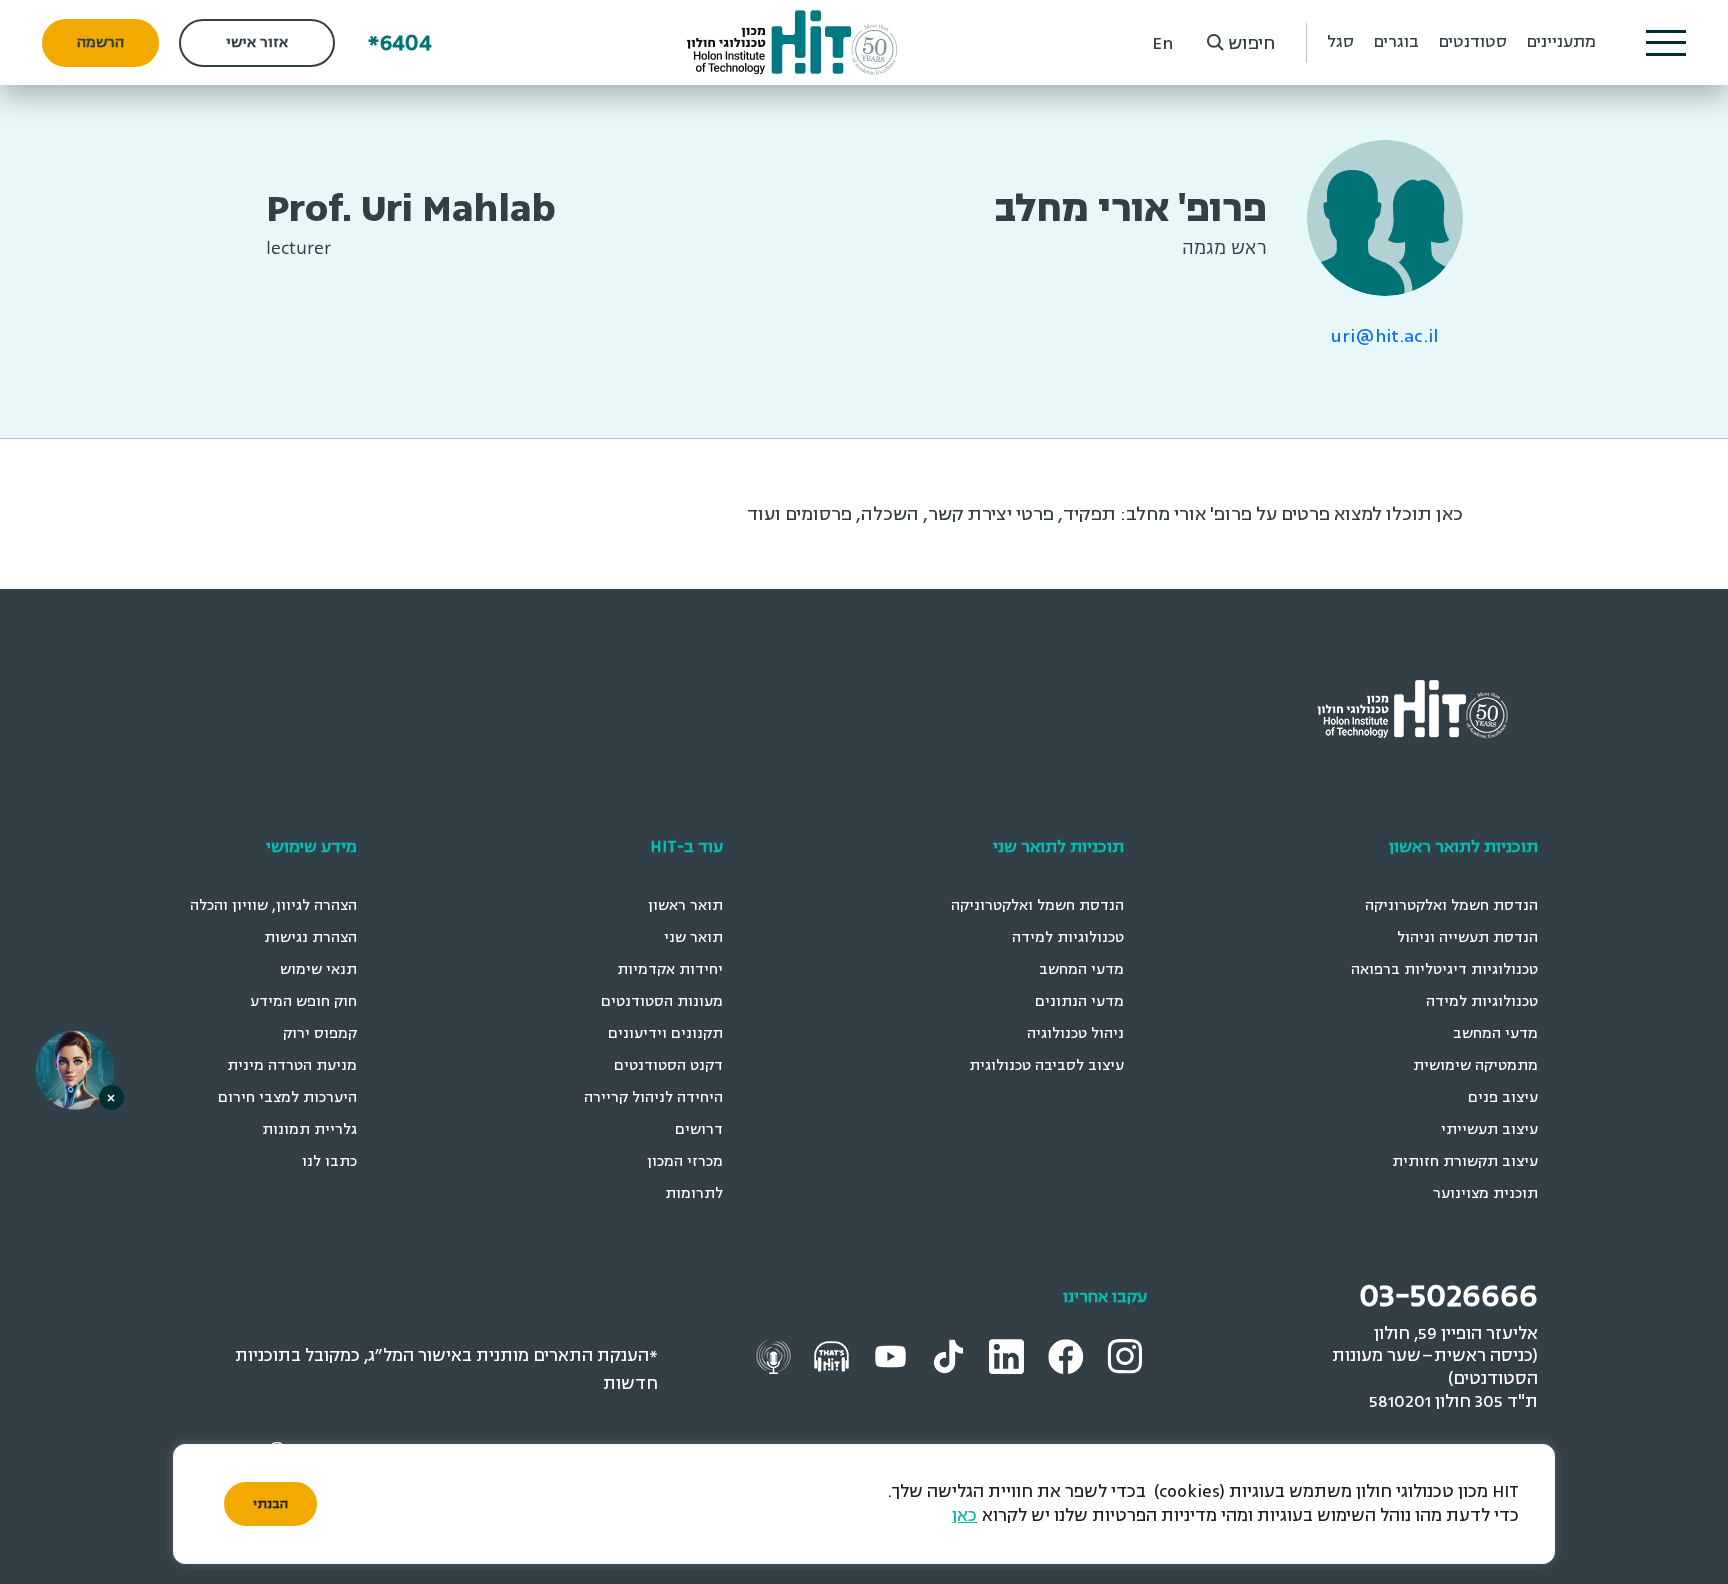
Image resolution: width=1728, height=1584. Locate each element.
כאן (964, 1515)
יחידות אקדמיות (670, 969)
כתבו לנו (329, 1161)
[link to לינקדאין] (1009, 1355)
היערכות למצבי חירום (287, 1097)
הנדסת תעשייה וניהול (1467, 937)
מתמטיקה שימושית (1475, 1065)
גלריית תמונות (309, 1129)
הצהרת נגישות (310, 937)
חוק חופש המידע (303, 1001)
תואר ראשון (685, 905)
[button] (1666, 43)
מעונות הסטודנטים (662, 1001)
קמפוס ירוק (320, 1033)
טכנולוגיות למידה (1482, 1001)
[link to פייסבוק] (1068, 1355)
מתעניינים (1561, 42)
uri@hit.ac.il (1385, 336)
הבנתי (270, 1504)
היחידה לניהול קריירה (653, 1097)
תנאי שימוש (318, 969)
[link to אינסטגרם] (1127, 1355)
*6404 (400, 42)
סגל (1340, 42)
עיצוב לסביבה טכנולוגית (1046, 1065)
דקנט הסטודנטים (668, 1065)
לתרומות (694, 1193)
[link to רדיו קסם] (776, 1355)
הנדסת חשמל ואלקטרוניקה (1451, 905)
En (1162, 43)
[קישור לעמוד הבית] (792, 42)
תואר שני (693, 937)
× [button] (111, 1097)
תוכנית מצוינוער (1485, 1193)
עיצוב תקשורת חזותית (1465, 1161)
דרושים (699, 1129)
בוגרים (1396, 42)
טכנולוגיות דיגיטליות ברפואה (1444, 969)
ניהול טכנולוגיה (1075, 1033)
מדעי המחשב (1495, 1033)
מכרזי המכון (685, 1161)
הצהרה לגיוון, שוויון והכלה (273, 905)
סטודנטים (1473, 42)
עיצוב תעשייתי (1489, 1129)
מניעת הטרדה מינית (292, 1065)
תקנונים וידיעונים (665, 1033)
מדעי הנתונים (1079, 1001)
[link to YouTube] (893, 1355)
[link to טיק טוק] (951, 1355)
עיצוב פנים (1503, 1097)
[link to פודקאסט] (834, 1355)
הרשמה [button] (100, 42)
